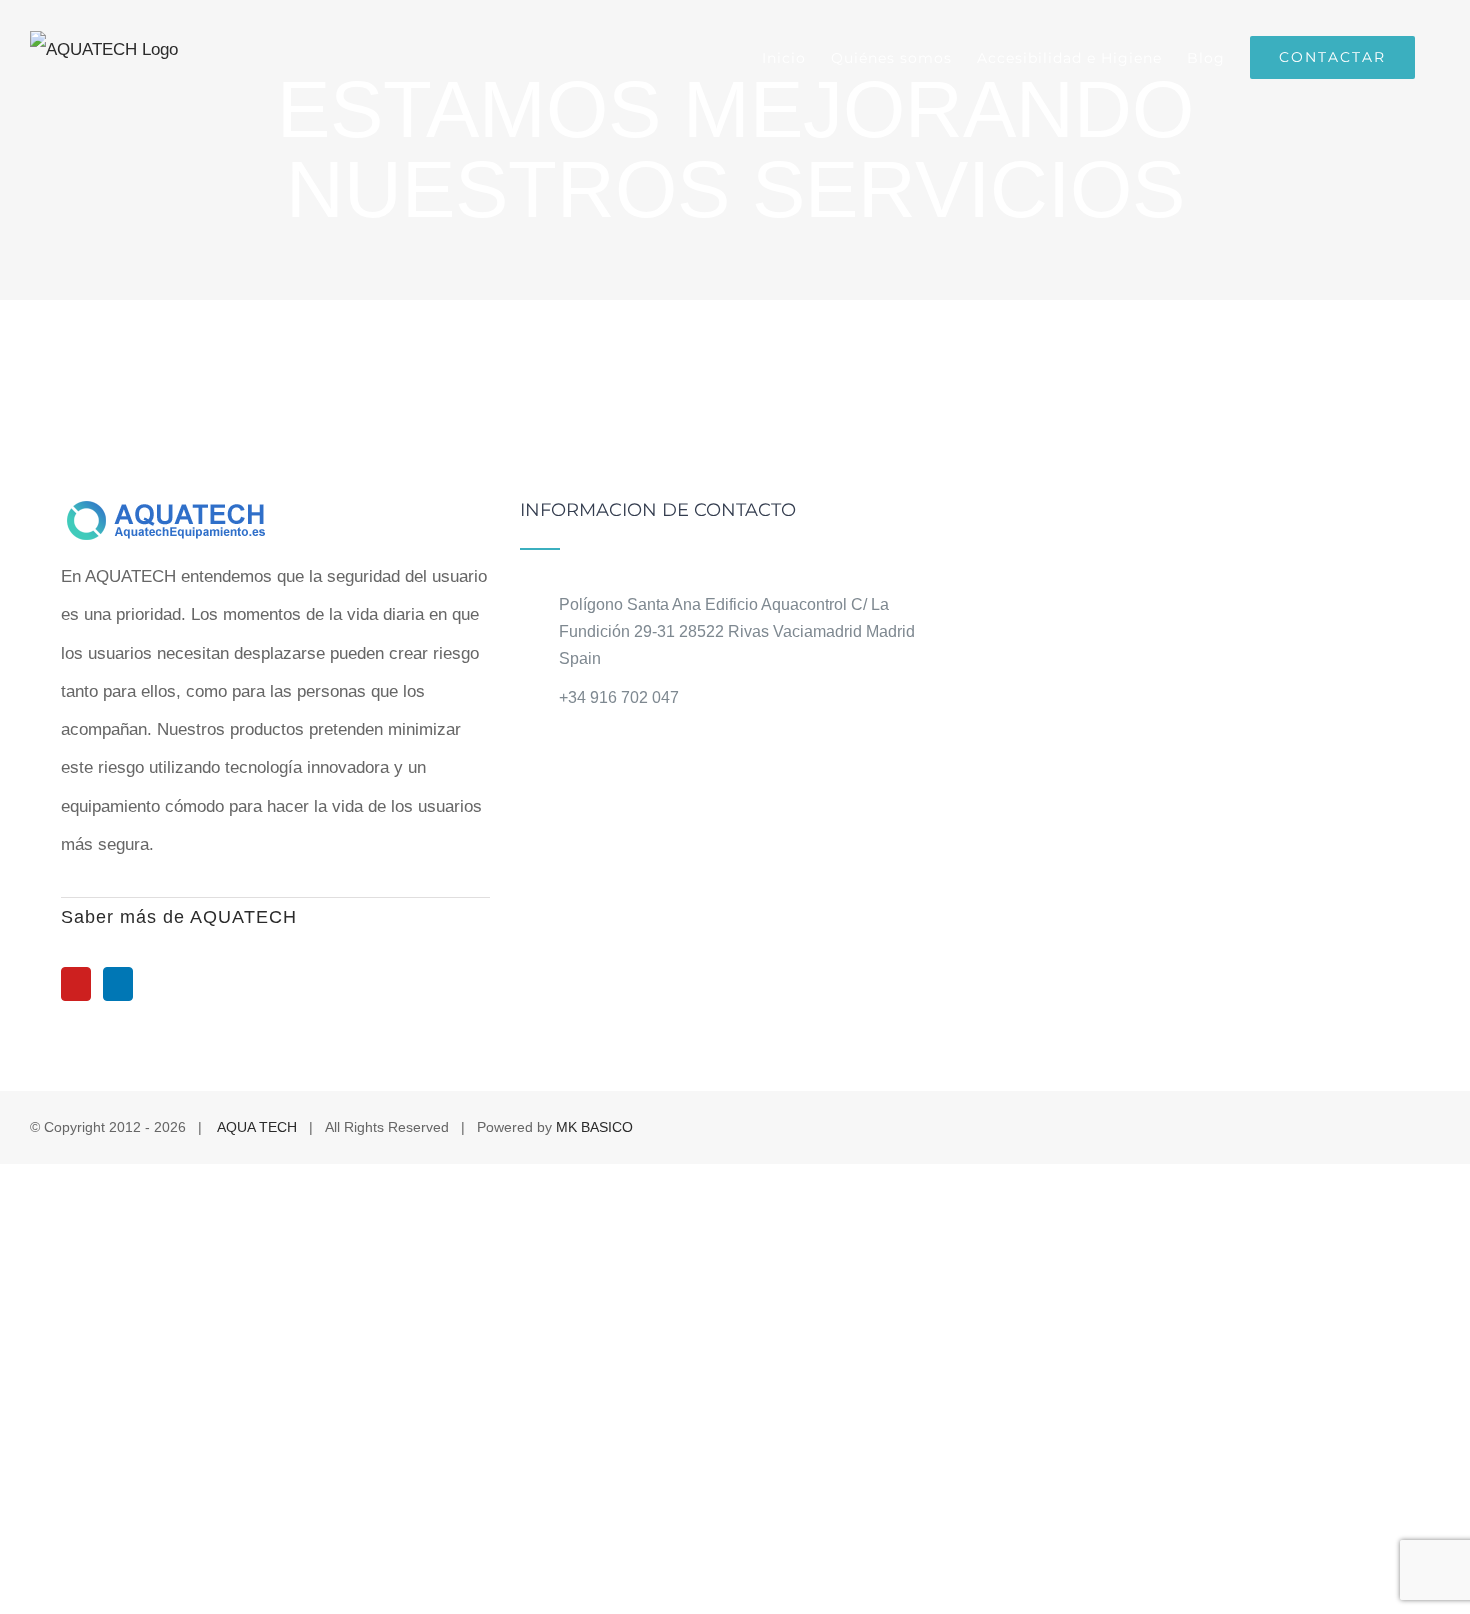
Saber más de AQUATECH (179, 917)
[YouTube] (76, 984)
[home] (175, 519)
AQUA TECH (257, 1127)
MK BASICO (594, 1127)
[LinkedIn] (118, 984)
